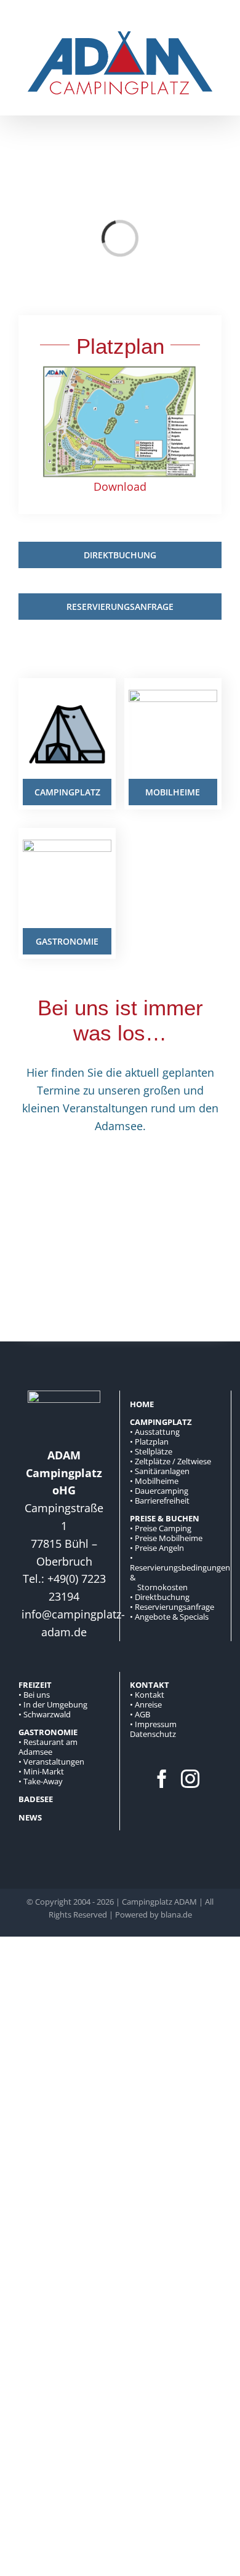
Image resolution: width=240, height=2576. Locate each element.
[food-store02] (67, 845)
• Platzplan (149, 1442)
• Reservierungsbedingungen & (180, 1567)
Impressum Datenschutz (153, 1729)
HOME (142, 1404)
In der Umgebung (55, 1704)
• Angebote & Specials (169, 1617)
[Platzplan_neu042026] (120, 371)
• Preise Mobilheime (166, 1538)
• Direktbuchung (160, 1597)
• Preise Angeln (157, 1548)
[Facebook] (162, 1779)
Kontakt (150, 1695)
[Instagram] (190, 1779)
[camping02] (67, 695)
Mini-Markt (44, 1771)
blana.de (176, 1914)
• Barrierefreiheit (160, 1501)
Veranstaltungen (54, 1762)
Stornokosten (162, 1587)
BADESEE (36, 1799)
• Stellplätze (151, 1451)
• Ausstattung (155, 1432)
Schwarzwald (47, 1714)
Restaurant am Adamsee (48, 1747)
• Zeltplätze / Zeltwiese (170, 1461)
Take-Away (43, 1781)
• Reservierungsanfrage (172, 1607)
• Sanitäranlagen (160, 1471)
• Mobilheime (154, 1481)
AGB (142, 1714)
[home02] (173, 695)
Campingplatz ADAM (159, 1902)
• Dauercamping (159, 1491)
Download (120, 486)
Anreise (148, 1704)
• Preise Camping (161, 1528)
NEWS (30, 1817)
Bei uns (37, 1695)
